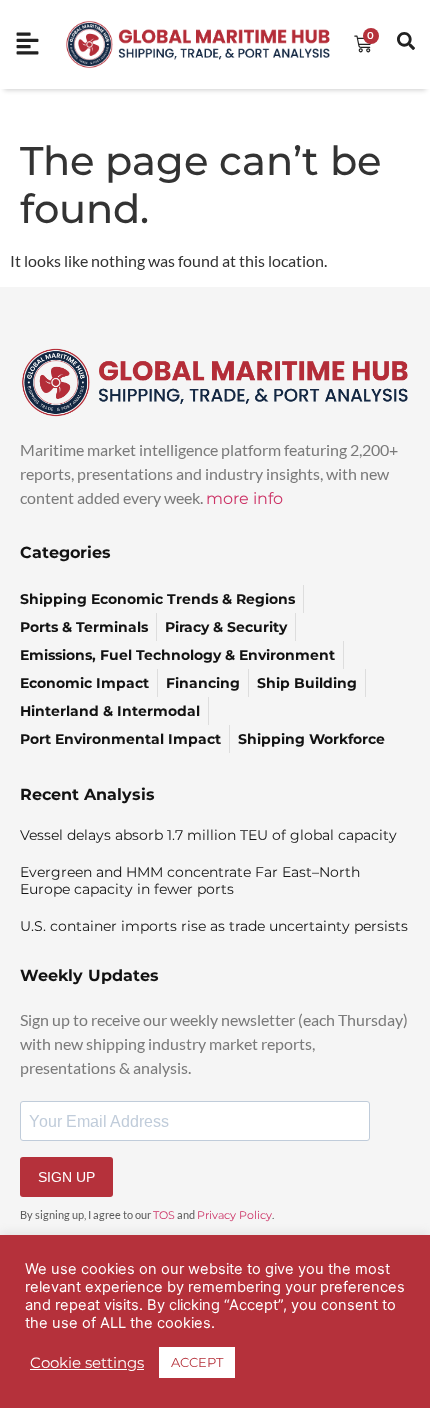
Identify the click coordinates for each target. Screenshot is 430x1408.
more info (244, 498)
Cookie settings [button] (87, 1363)
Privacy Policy (234, 1215)
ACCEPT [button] (197, 1362)
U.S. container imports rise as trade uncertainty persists (214, 926)
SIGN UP (66, 1177)
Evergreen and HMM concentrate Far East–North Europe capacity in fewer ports (190, 880)
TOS (164, 1215)
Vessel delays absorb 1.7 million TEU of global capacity (208, 835)
